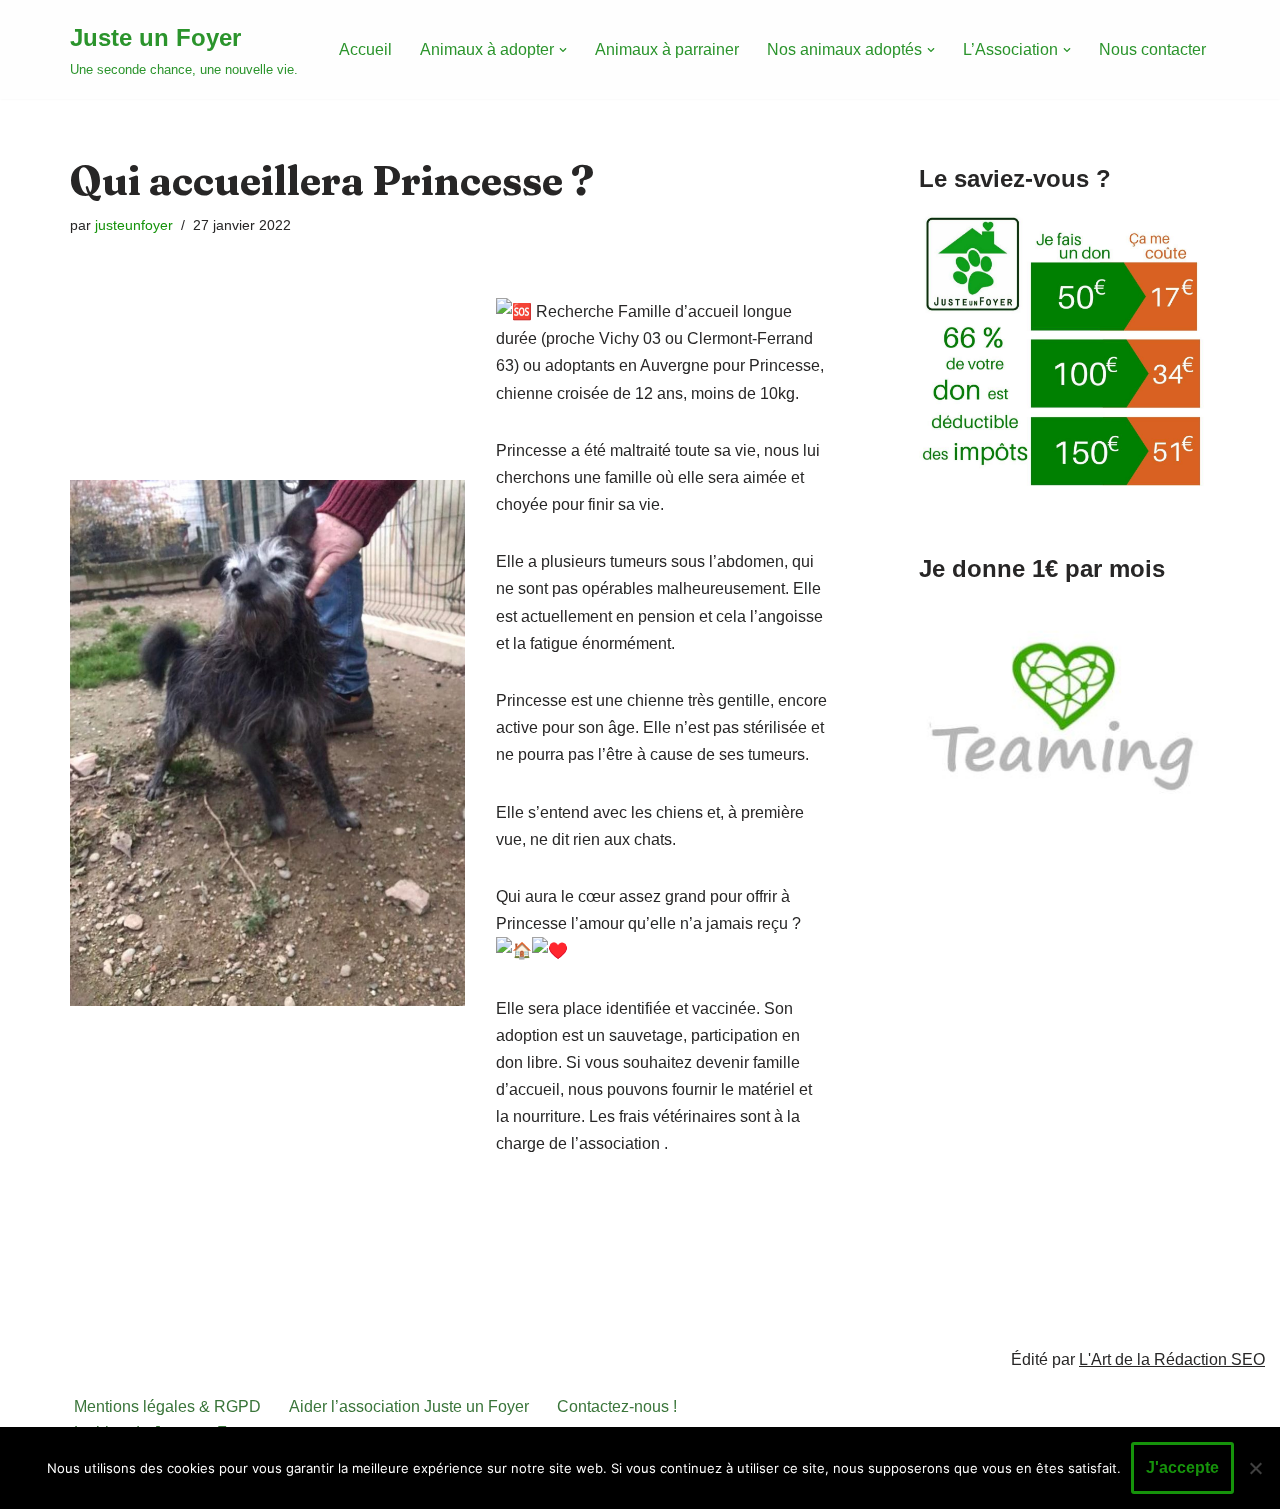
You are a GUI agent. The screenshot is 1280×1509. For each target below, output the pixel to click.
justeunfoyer (134, 225)
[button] (563, 50)
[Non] (1255, 1468)
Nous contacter (1152, 49)
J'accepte (1182, 1467)
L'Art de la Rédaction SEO (1172, 1359)
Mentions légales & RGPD (167, 1406)
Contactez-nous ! (617, 1406)
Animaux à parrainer (667, 49)
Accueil (365, 49)
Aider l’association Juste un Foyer (409, 1406)
